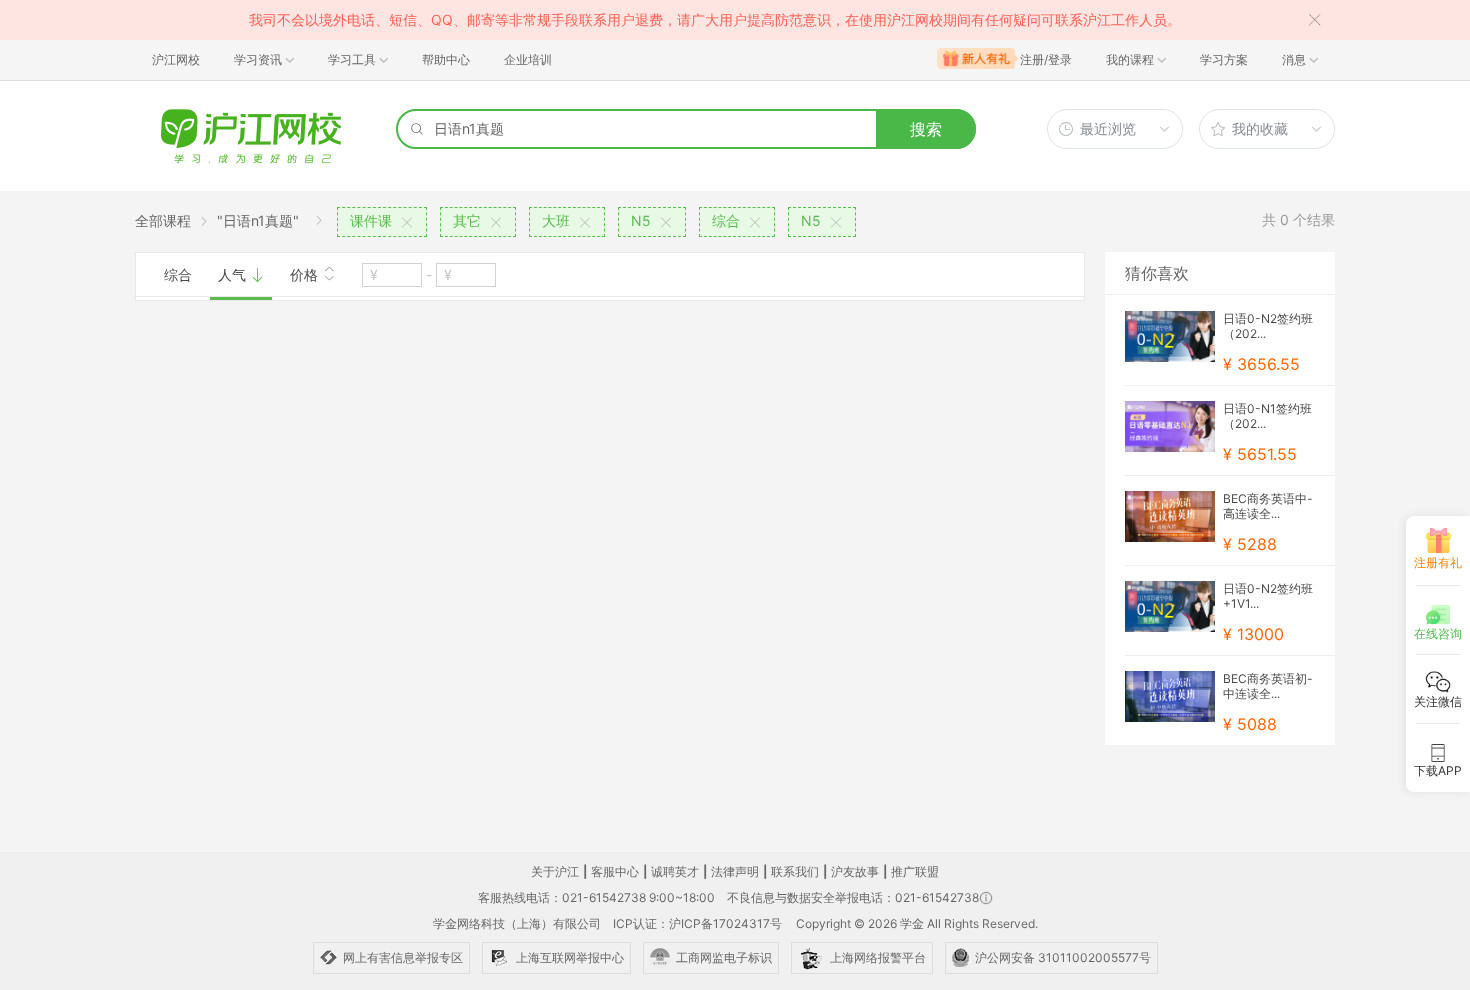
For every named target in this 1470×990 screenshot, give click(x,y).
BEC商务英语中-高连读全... (1268, 506)
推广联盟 (915, 871)
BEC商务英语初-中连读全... (1268, 686)
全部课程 (163, 220)
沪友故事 (855, 871)
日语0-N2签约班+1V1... (1268, 596)
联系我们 (795, 871)
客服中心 (615, 871)
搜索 (926, 129)
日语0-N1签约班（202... (1267, 416)
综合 (178, 274)
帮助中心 (446, 59)
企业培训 (528, 59)
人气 (234, 274)
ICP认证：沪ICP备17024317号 (697, 923)
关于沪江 (555, 871)
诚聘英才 (675, 871)
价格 (306, 274)
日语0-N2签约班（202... (1268, 326)
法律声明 (735, 871)
